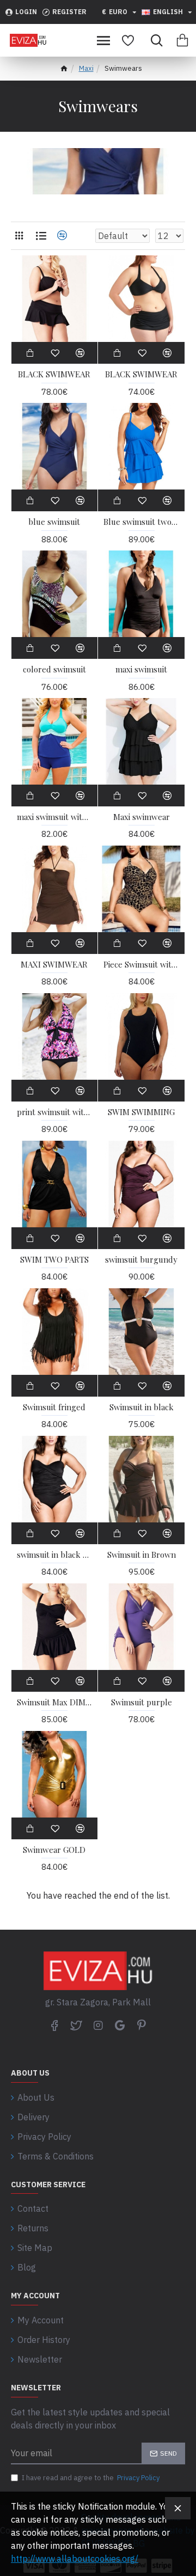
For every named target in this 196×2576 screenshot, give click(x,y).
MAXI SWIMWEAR (54, 965)
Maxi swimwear (142, 817)
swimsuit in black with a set (55, 1555)
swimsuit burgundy (141, 1260)
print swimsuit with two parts (55, 1112)
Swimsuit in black (142, 1407)
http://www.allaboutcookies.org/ (75, 2559)
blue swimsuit (54, 522)
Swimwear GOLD (54, 1850)
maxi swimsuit (141, 669)
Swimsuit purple (142, 1702)
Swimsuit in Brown (142, 1555)
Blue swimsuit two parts (141, 522)
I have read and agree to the (91, 2478)
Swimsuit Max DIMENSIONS (55, 1702)
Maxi (86, 68)
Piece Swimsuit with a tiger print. (141, 965)
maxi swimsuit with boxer (55, 817)
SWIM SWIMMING (141, 1112)
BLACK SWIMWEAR (54, 374)
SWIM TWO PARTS (54, 1260)
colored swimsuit (54, 669)
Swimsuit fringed (54, 1407)
